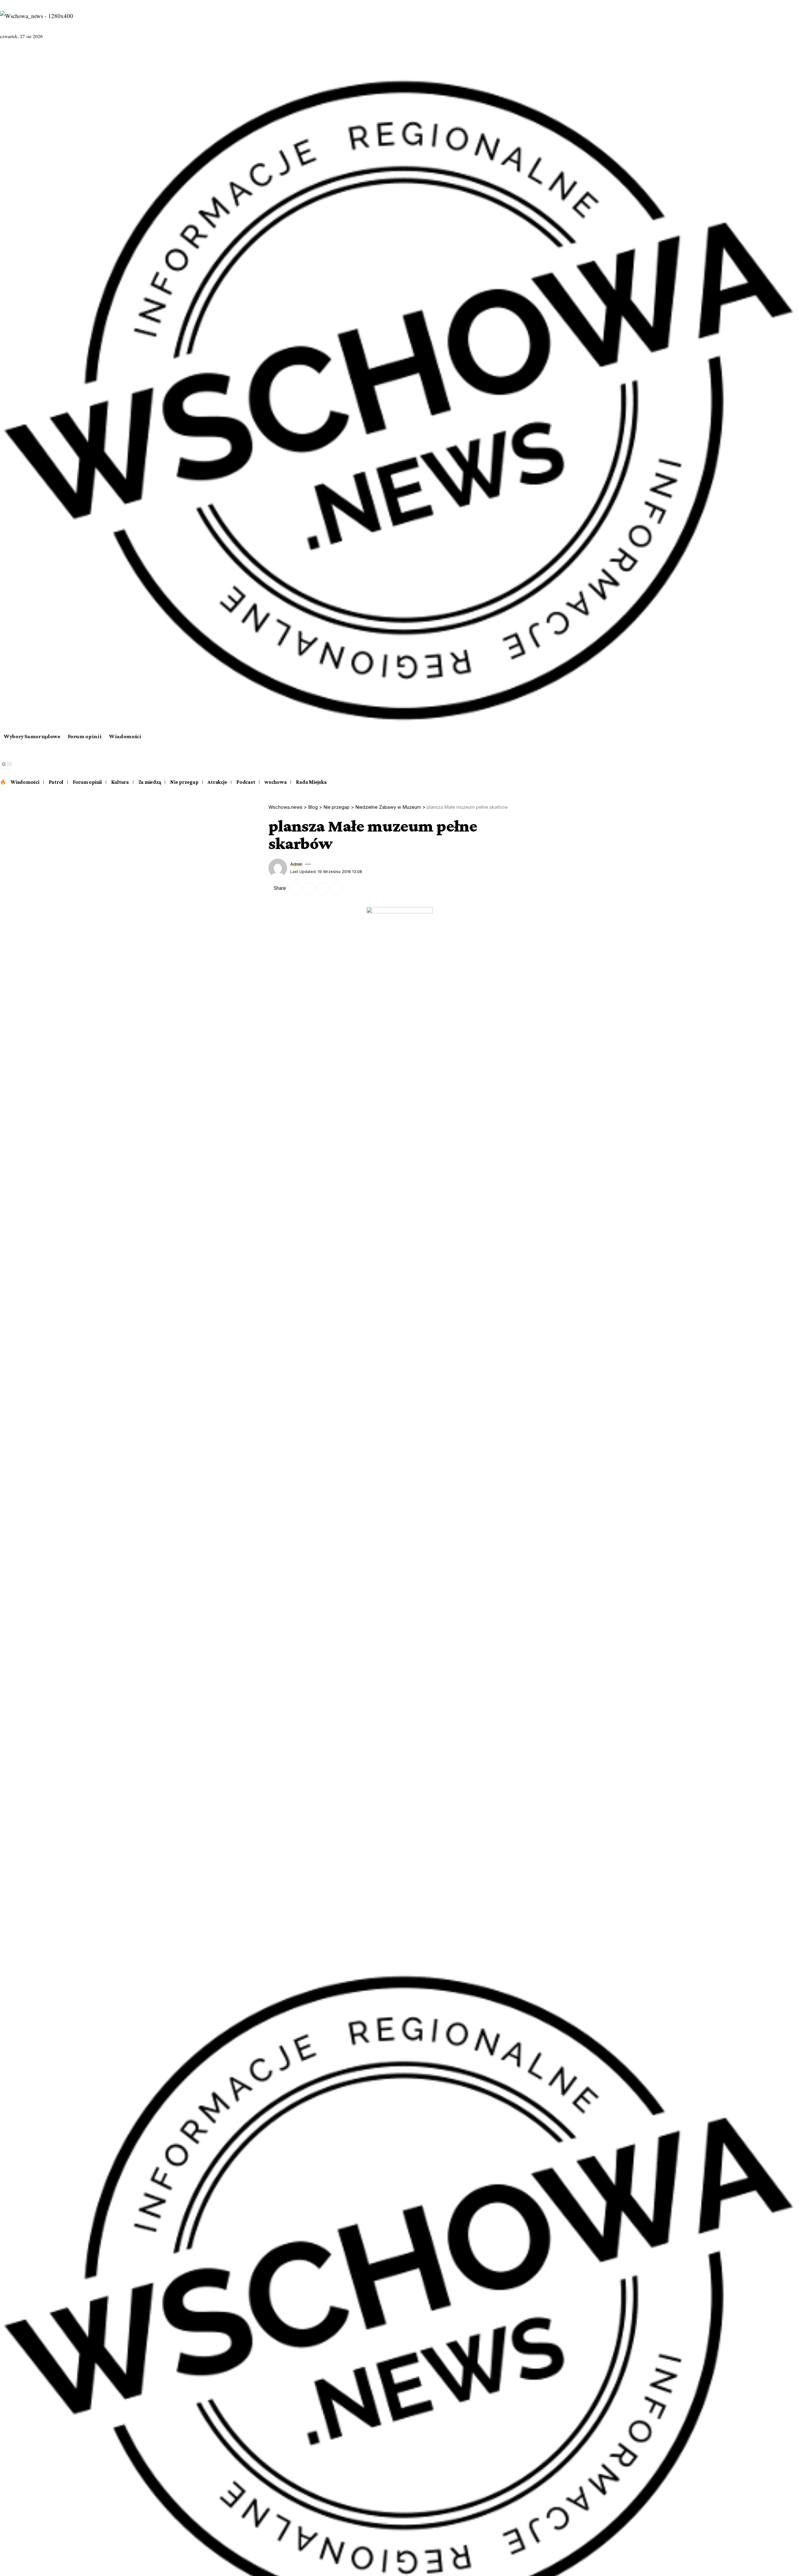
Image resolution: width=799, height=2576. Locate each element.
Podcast (246, 782)
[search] (399, 759)
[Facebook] (5, 56)
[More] (350, 888)
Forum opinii (87, 782)
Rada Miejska (311, 782)
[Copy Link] (323, 888)
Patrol (56, 782)
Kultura (120, 782)
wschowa (275, 782)
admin (296, 864)
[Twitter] (13, 56)
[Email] (309, 888)
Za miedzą (150, 782)
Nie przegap (184, 782)
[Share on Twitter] (296, 888)
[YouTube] (21, 56)
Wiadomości (25, 782)
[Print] (336, 888)
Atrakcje (217, 782)
